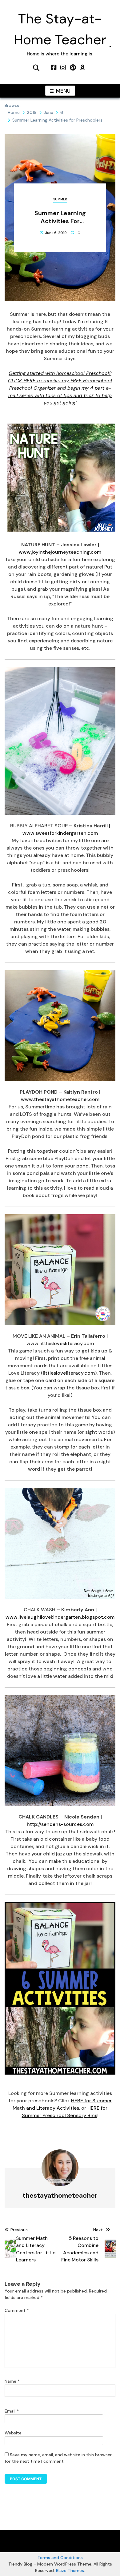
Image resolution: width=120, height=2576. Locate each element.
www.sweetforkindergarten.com (60, 833)
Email (12, 2411)
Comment (17, 2310)
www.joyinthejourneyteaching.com (60, 552)
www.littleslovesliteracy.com (60, 1343)
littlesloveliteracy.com (69, 1373)
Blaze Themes (70, 2570)
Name (12, 2381)
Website (13, 2433)
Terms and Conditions (60, 2558)
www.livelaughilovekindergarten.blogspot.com (60, 1617)
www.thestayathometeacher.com (60, 1099)
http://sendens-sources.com (60, 1824)
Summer (60, 199)
